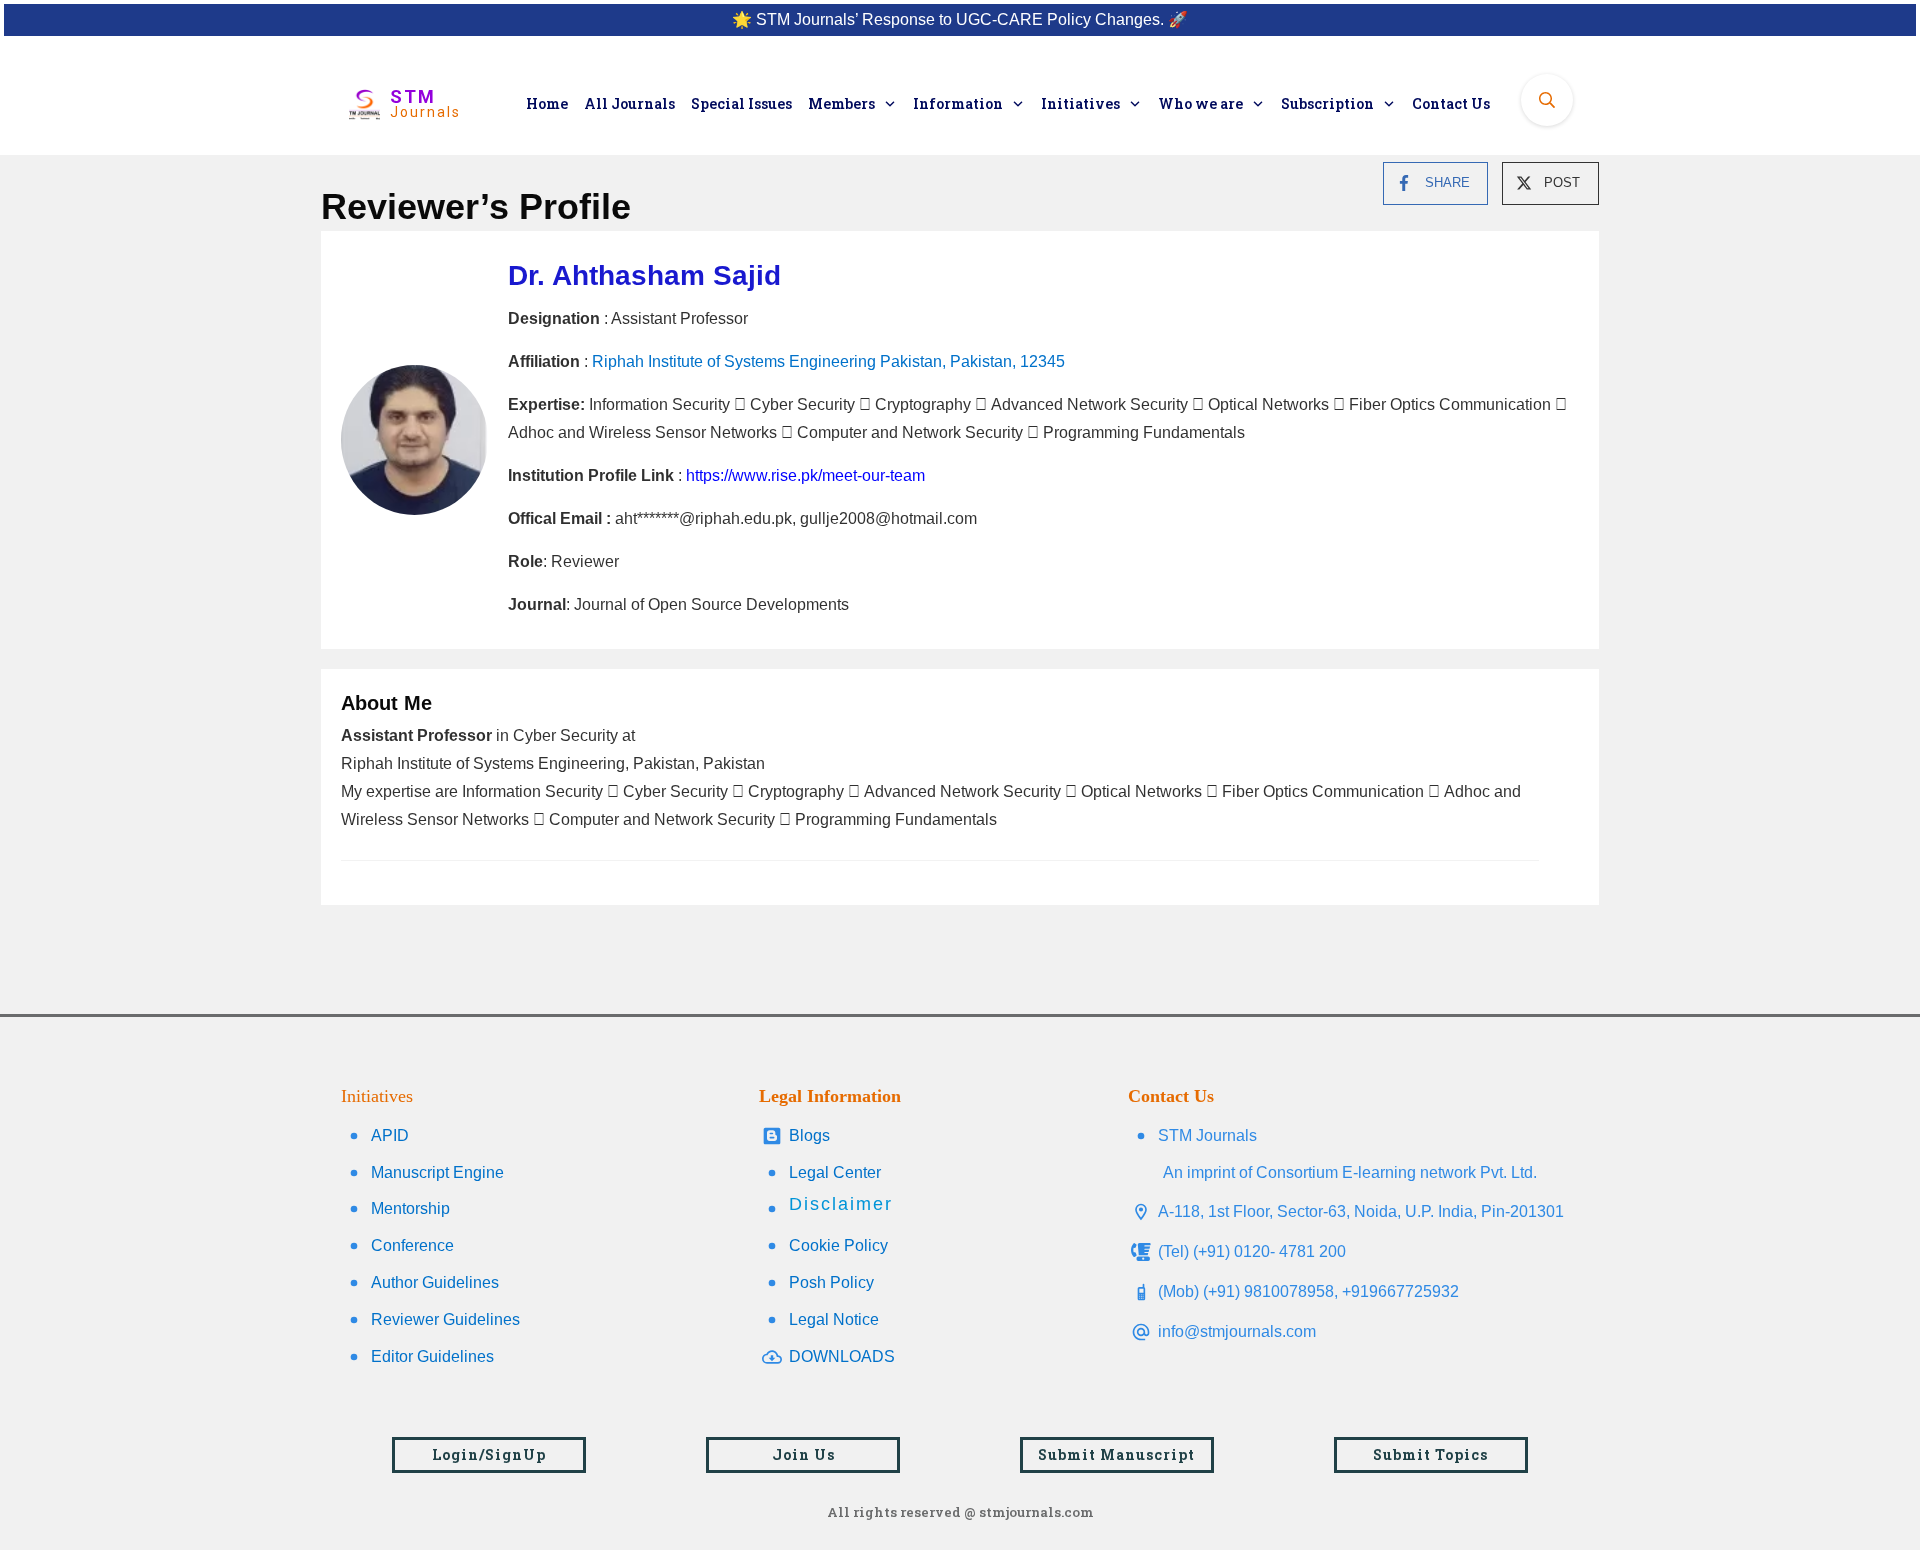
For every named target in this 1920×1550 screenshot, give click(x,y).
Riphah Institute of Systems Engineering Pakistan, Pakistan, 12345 (828, 361)
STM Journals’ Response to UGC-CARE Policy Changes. (960, 19)
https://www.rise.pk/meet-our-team (805, 475)
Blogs (809, 1135)
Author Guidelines (435, 1282)
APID (390, 1135)
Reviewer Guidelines (445, 1319)
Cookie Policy (838, 1245)
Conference (412, 1245)
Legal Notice (834, 1319)
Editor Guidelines (432, 1356)
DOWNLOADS (842, 1356)
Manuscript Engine (437, 1172)
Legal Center (835, 1172)
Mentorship (410, 1208)
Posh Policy (831, 1282)
